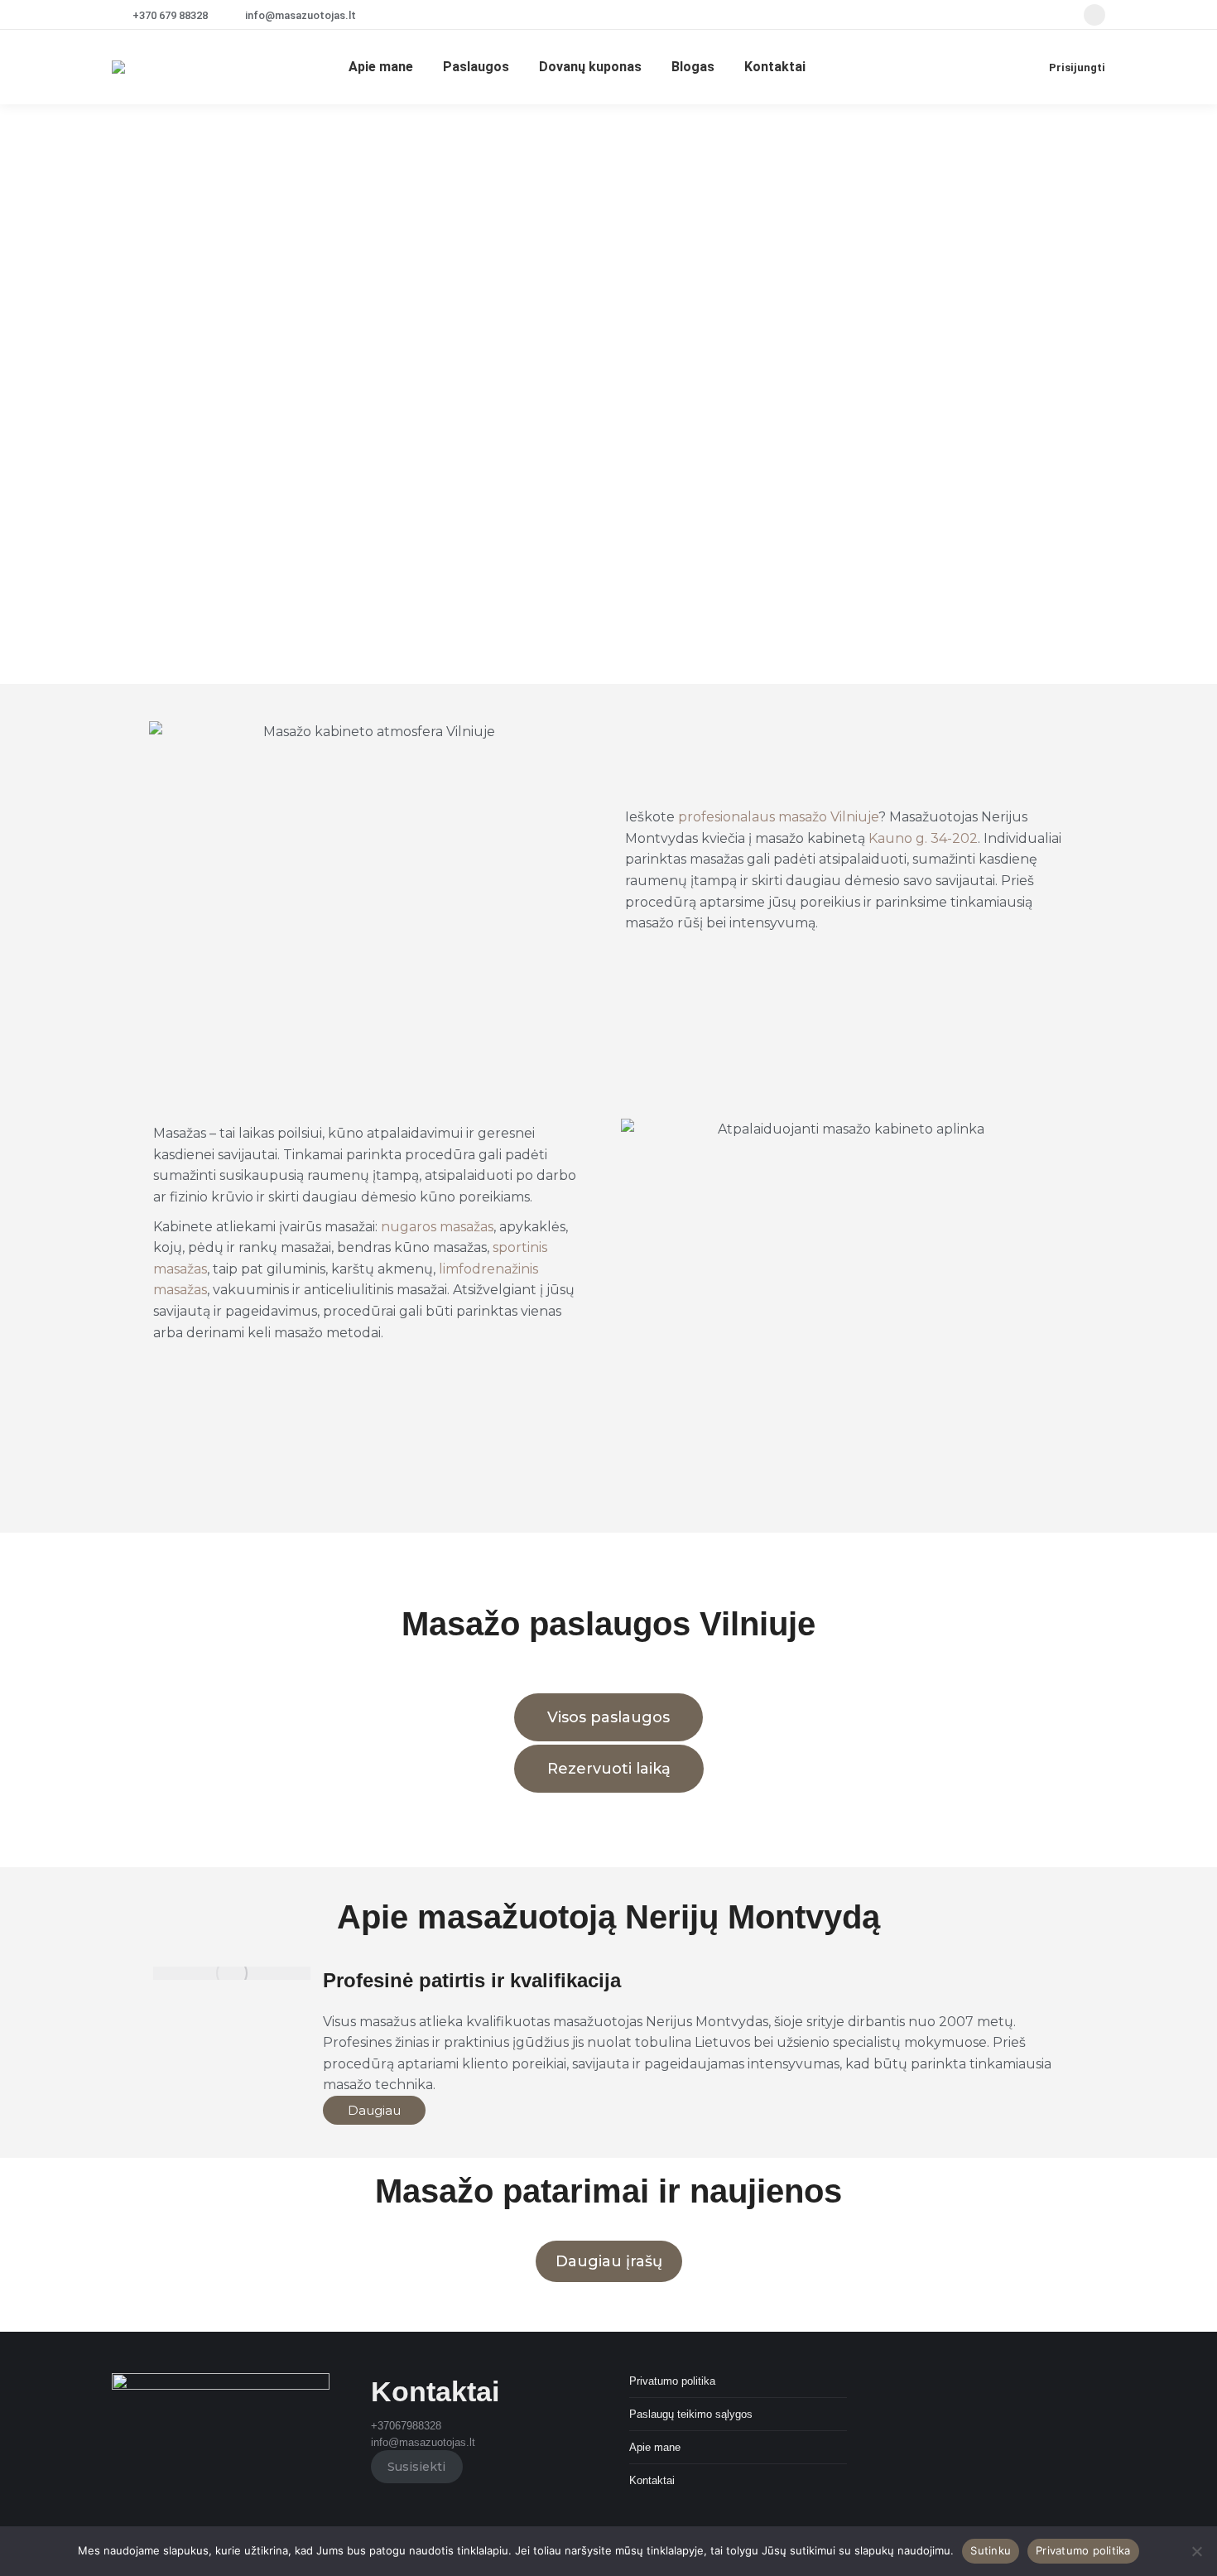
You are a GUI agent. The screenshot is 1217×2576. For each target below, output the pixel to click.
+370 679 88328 (170, 15)
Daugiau (374, 2110)
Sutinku (991, 2550)
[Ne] (1196, 2551)
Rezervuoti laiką (609, 1769)
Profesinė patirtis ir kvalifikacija (472, 1980)
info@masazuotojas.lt (301, 15)
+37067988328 (406, 2426)
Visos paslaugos (608, 1717)
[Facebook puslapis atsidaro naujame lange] (1094, 15)
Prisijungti (1077, 67)
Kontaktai (652, 2480)
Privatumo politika (672, 2381)
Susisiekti (416, 2467)
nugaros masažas (437, 1227)
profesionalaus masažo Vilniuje (778, 817)
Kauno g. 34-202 (923, 838)
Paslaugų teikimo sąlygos (691, 2414)
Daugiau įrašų (609, 2261)
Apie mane (655, 2447)
